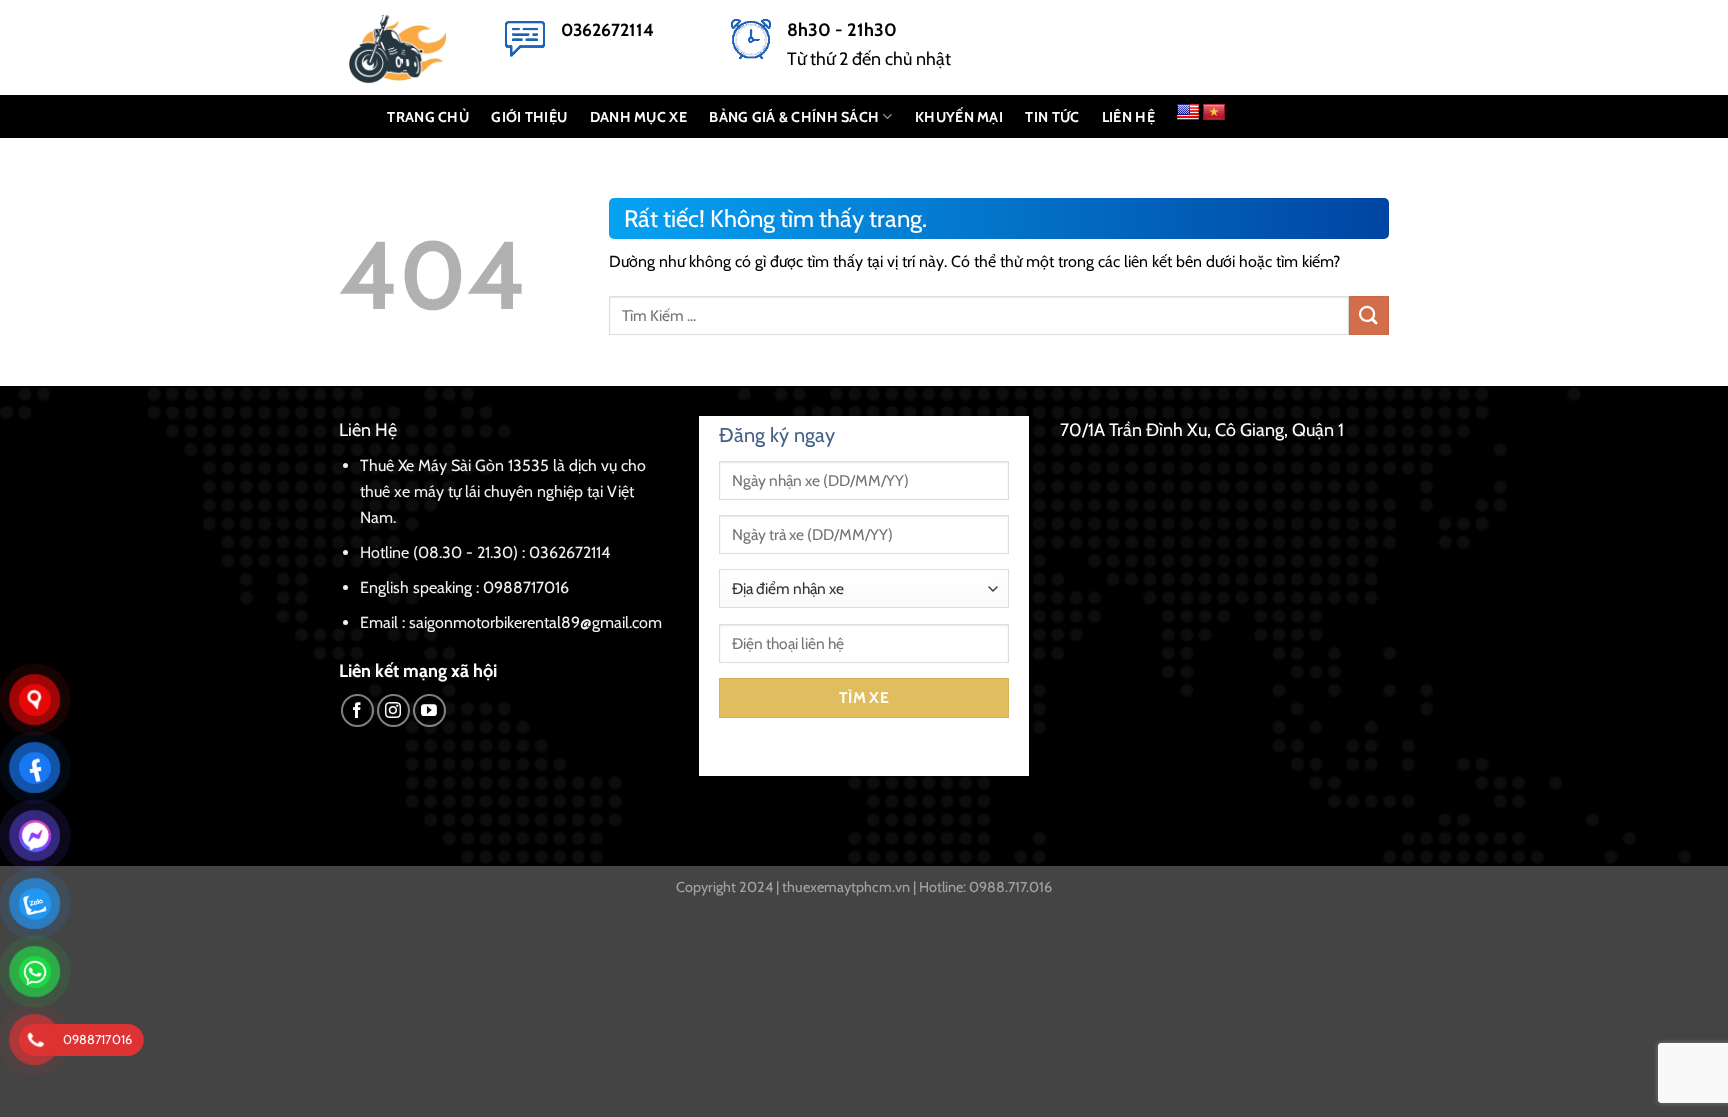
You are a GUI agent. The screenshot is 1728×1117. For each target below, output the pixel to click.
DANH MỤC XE (638, 117)
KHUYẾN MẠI (959, 117)
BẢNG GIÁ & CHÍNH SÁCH (794, 117)
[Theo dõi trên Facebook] (357, 710)
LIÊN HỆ (1128, 117)
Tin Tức (1052, 117)
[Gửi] (1369, 315)
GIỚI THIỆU (529, 117)
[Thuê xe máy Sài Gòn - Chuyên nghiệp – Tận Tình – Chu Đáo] (407, 47)
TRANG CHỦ (428, 117)
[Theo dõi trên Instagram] (393, 710)
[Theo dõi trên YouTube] (429, 710)
